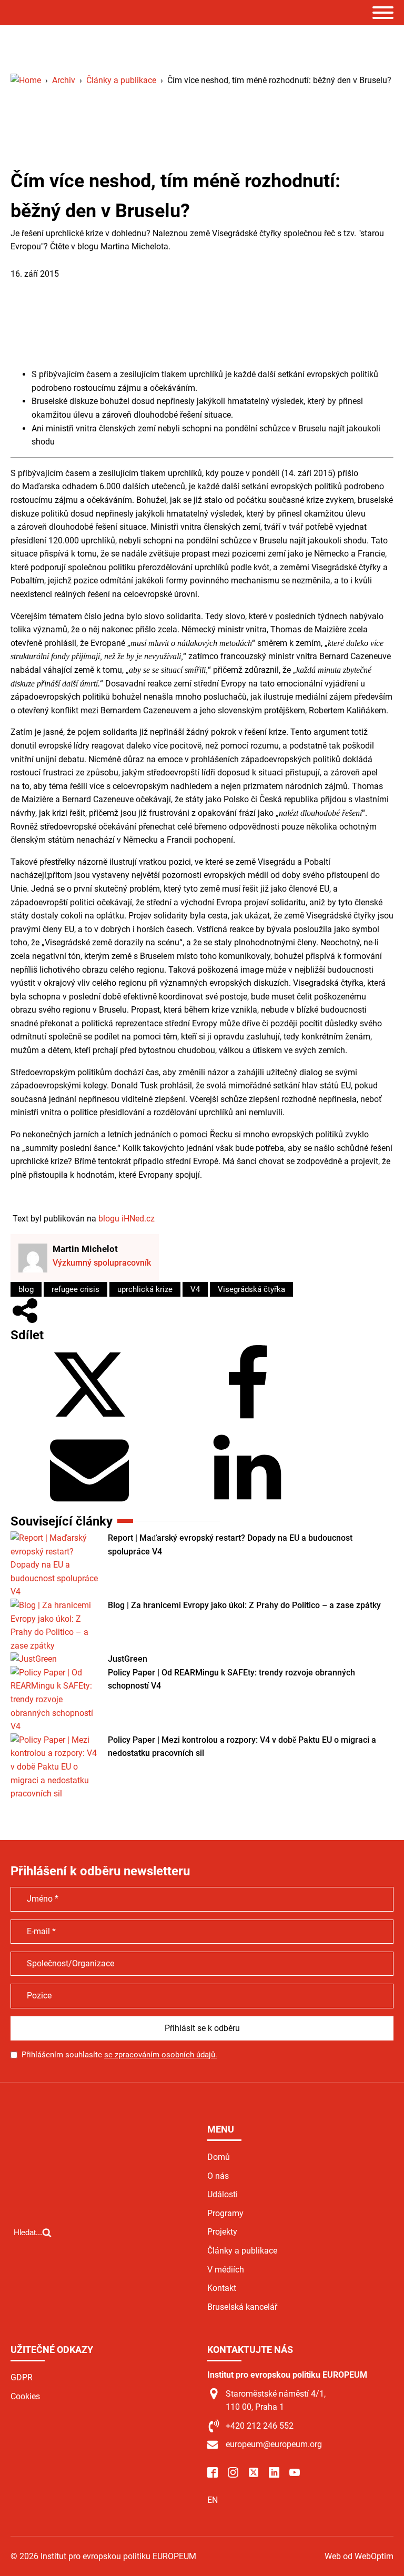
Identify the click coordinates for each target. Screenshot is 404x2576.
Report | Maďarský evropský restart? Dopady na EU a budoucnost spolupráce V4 (230, 1545)
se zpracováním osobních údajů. (161, 2055)
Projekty (222, 2232)
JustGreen (128, 1659)
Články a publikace (46, 260)
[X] (89, 1421)
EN (213, 2500)
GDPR (22, 2377)
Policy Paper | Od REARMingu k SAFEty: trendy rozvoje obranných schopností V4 (231, 1679)
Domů (219, 2157)
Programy (225, 2213)
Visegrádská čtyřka (251, 1289)
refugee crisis (75, 1289)
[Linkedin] (247, 1504)
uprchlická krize (145, 1289)
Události (223, 2194)
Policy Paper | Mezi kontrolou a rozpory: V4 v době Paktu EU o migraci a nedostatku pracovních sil (242, 1747)
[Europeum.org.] (26, 80)
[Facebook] (247, 1421)
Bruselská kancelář (242, 2307)
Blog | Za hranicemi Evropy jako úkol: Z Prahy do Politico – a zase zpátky (244, 1605)
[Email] (89, 1504)
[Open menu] (383, 13)
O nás (218, 2176)
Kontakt (222, 2288)
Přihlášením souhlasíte (119, 2055)
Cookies (25, 2396)
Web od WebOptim (359, 2556)
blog (26, 1289)
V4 (195, 1289)
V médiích (226, 2270)
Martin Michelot (85, 1249)
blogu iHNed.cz (127, 1219)
